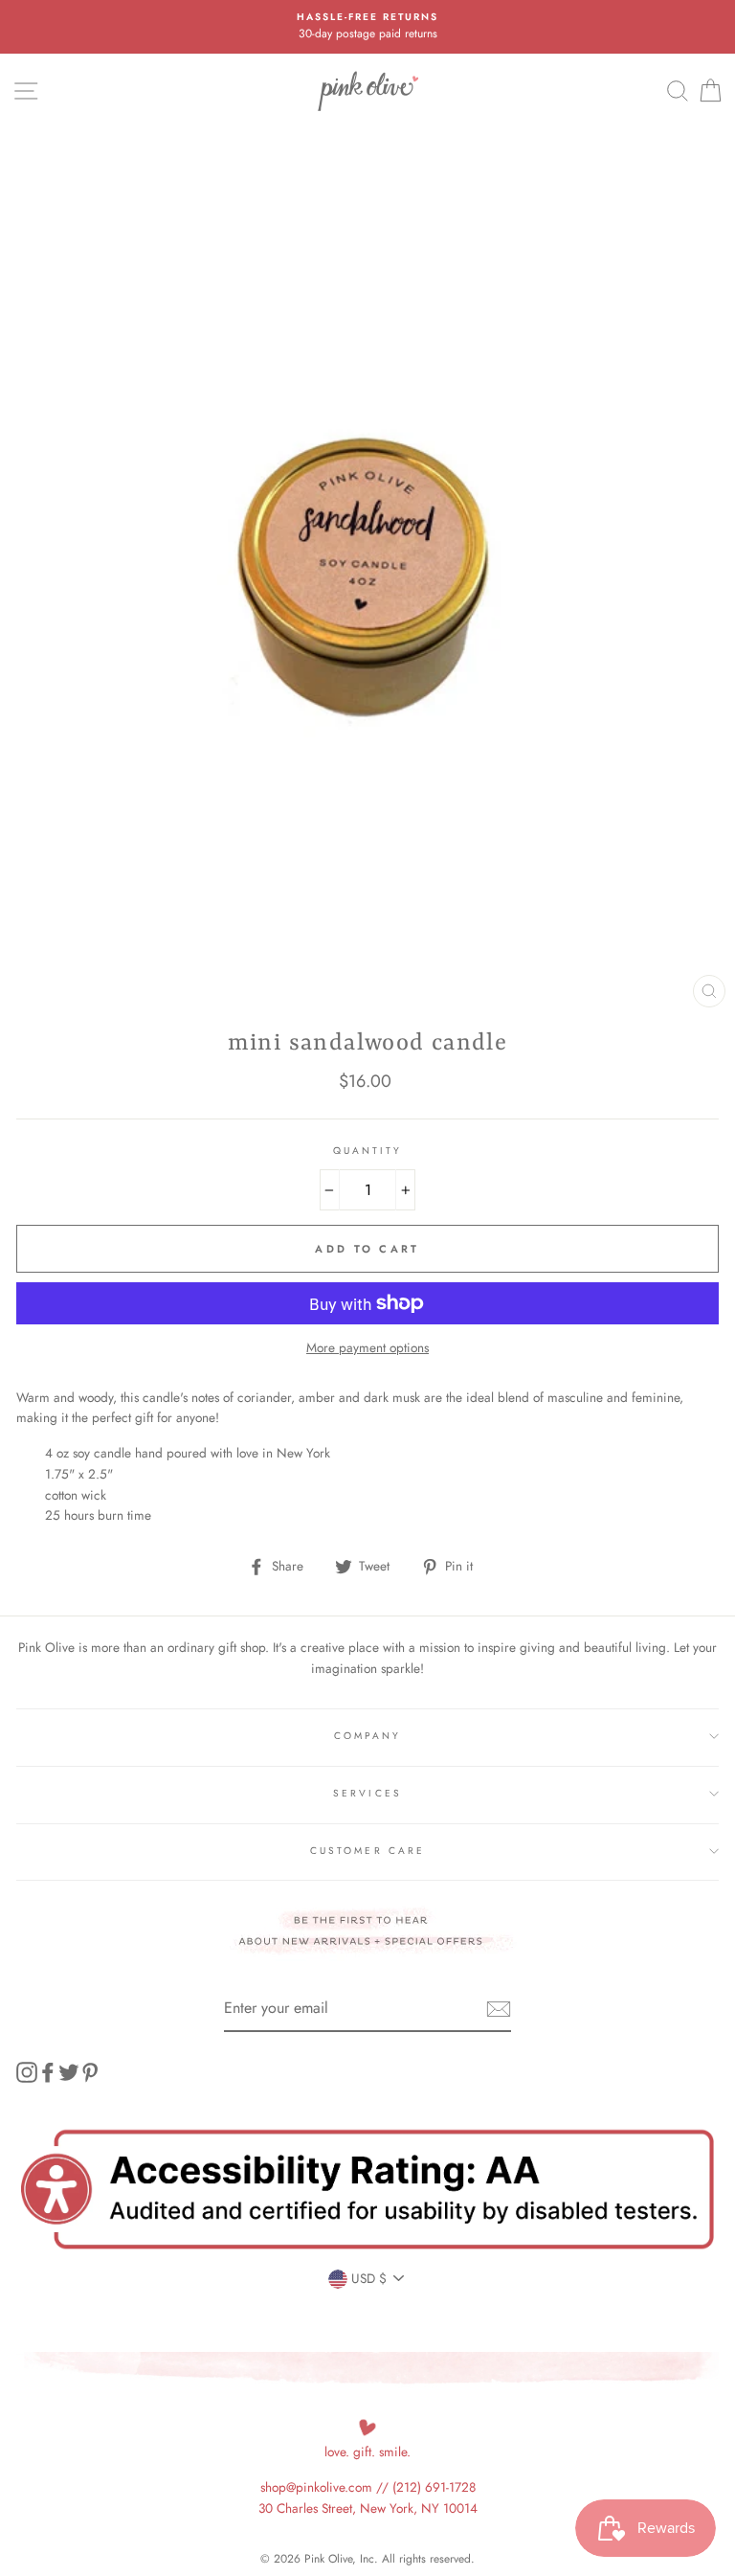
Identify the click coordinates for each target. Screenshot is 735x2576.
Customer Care (367, 1851)
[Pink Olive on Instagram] (27, 2072)
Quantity (367, 1151)
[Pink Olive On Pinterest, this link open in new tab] (90, 2072)
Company (367, 1736)
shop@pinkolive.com (316, 2487)
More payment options (367, 1347)
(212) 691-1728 (434, 2487)
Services (367, 1793)
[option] (367, 27)
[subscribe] (499, 2009)
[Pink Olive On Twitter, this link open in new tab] (69, 2072)
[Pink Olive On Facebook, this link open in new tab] (48, 2072)
